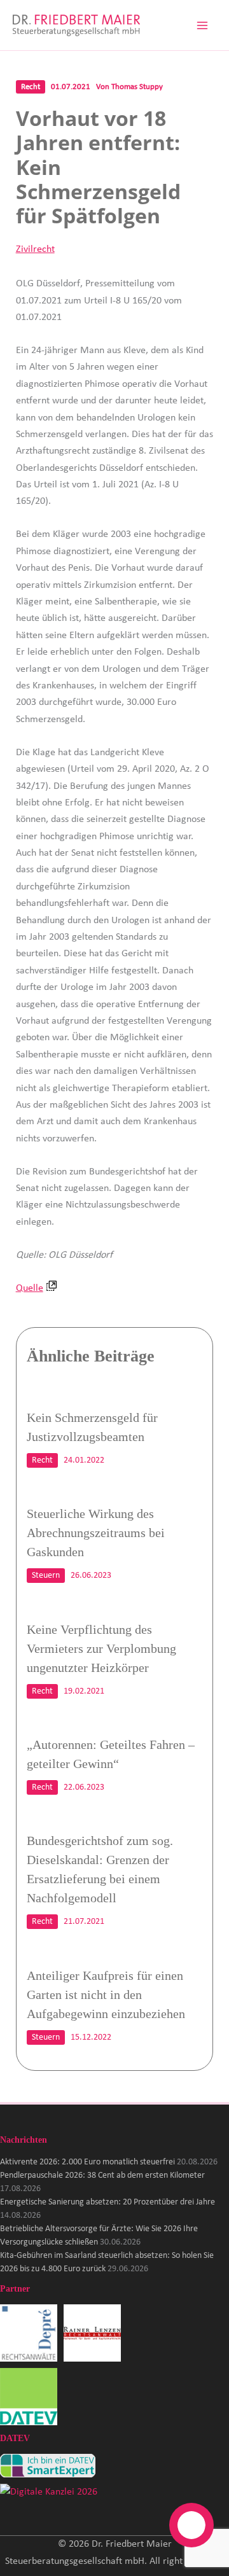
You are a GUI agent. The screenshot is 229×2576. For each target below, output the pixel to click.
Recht (31, 87)
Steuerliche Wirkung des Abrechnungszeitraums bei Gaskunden (96, 1533)
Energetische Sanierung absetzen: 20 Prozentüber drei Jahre (108, 2202)
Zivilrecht (35, 249)
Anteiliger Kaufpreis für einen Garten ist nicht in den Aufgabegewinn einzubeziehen (106, 1995)
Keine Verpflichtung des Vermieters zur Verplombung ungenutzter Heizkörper (101, 1648)
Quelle (30, 1288)
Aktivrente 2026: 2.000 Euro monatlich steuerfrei (87, 2162)
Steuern (46, 1576)
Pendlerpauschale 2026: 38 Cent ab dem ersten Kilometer (102, 2176)
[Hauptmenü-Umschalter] (202, 25)
